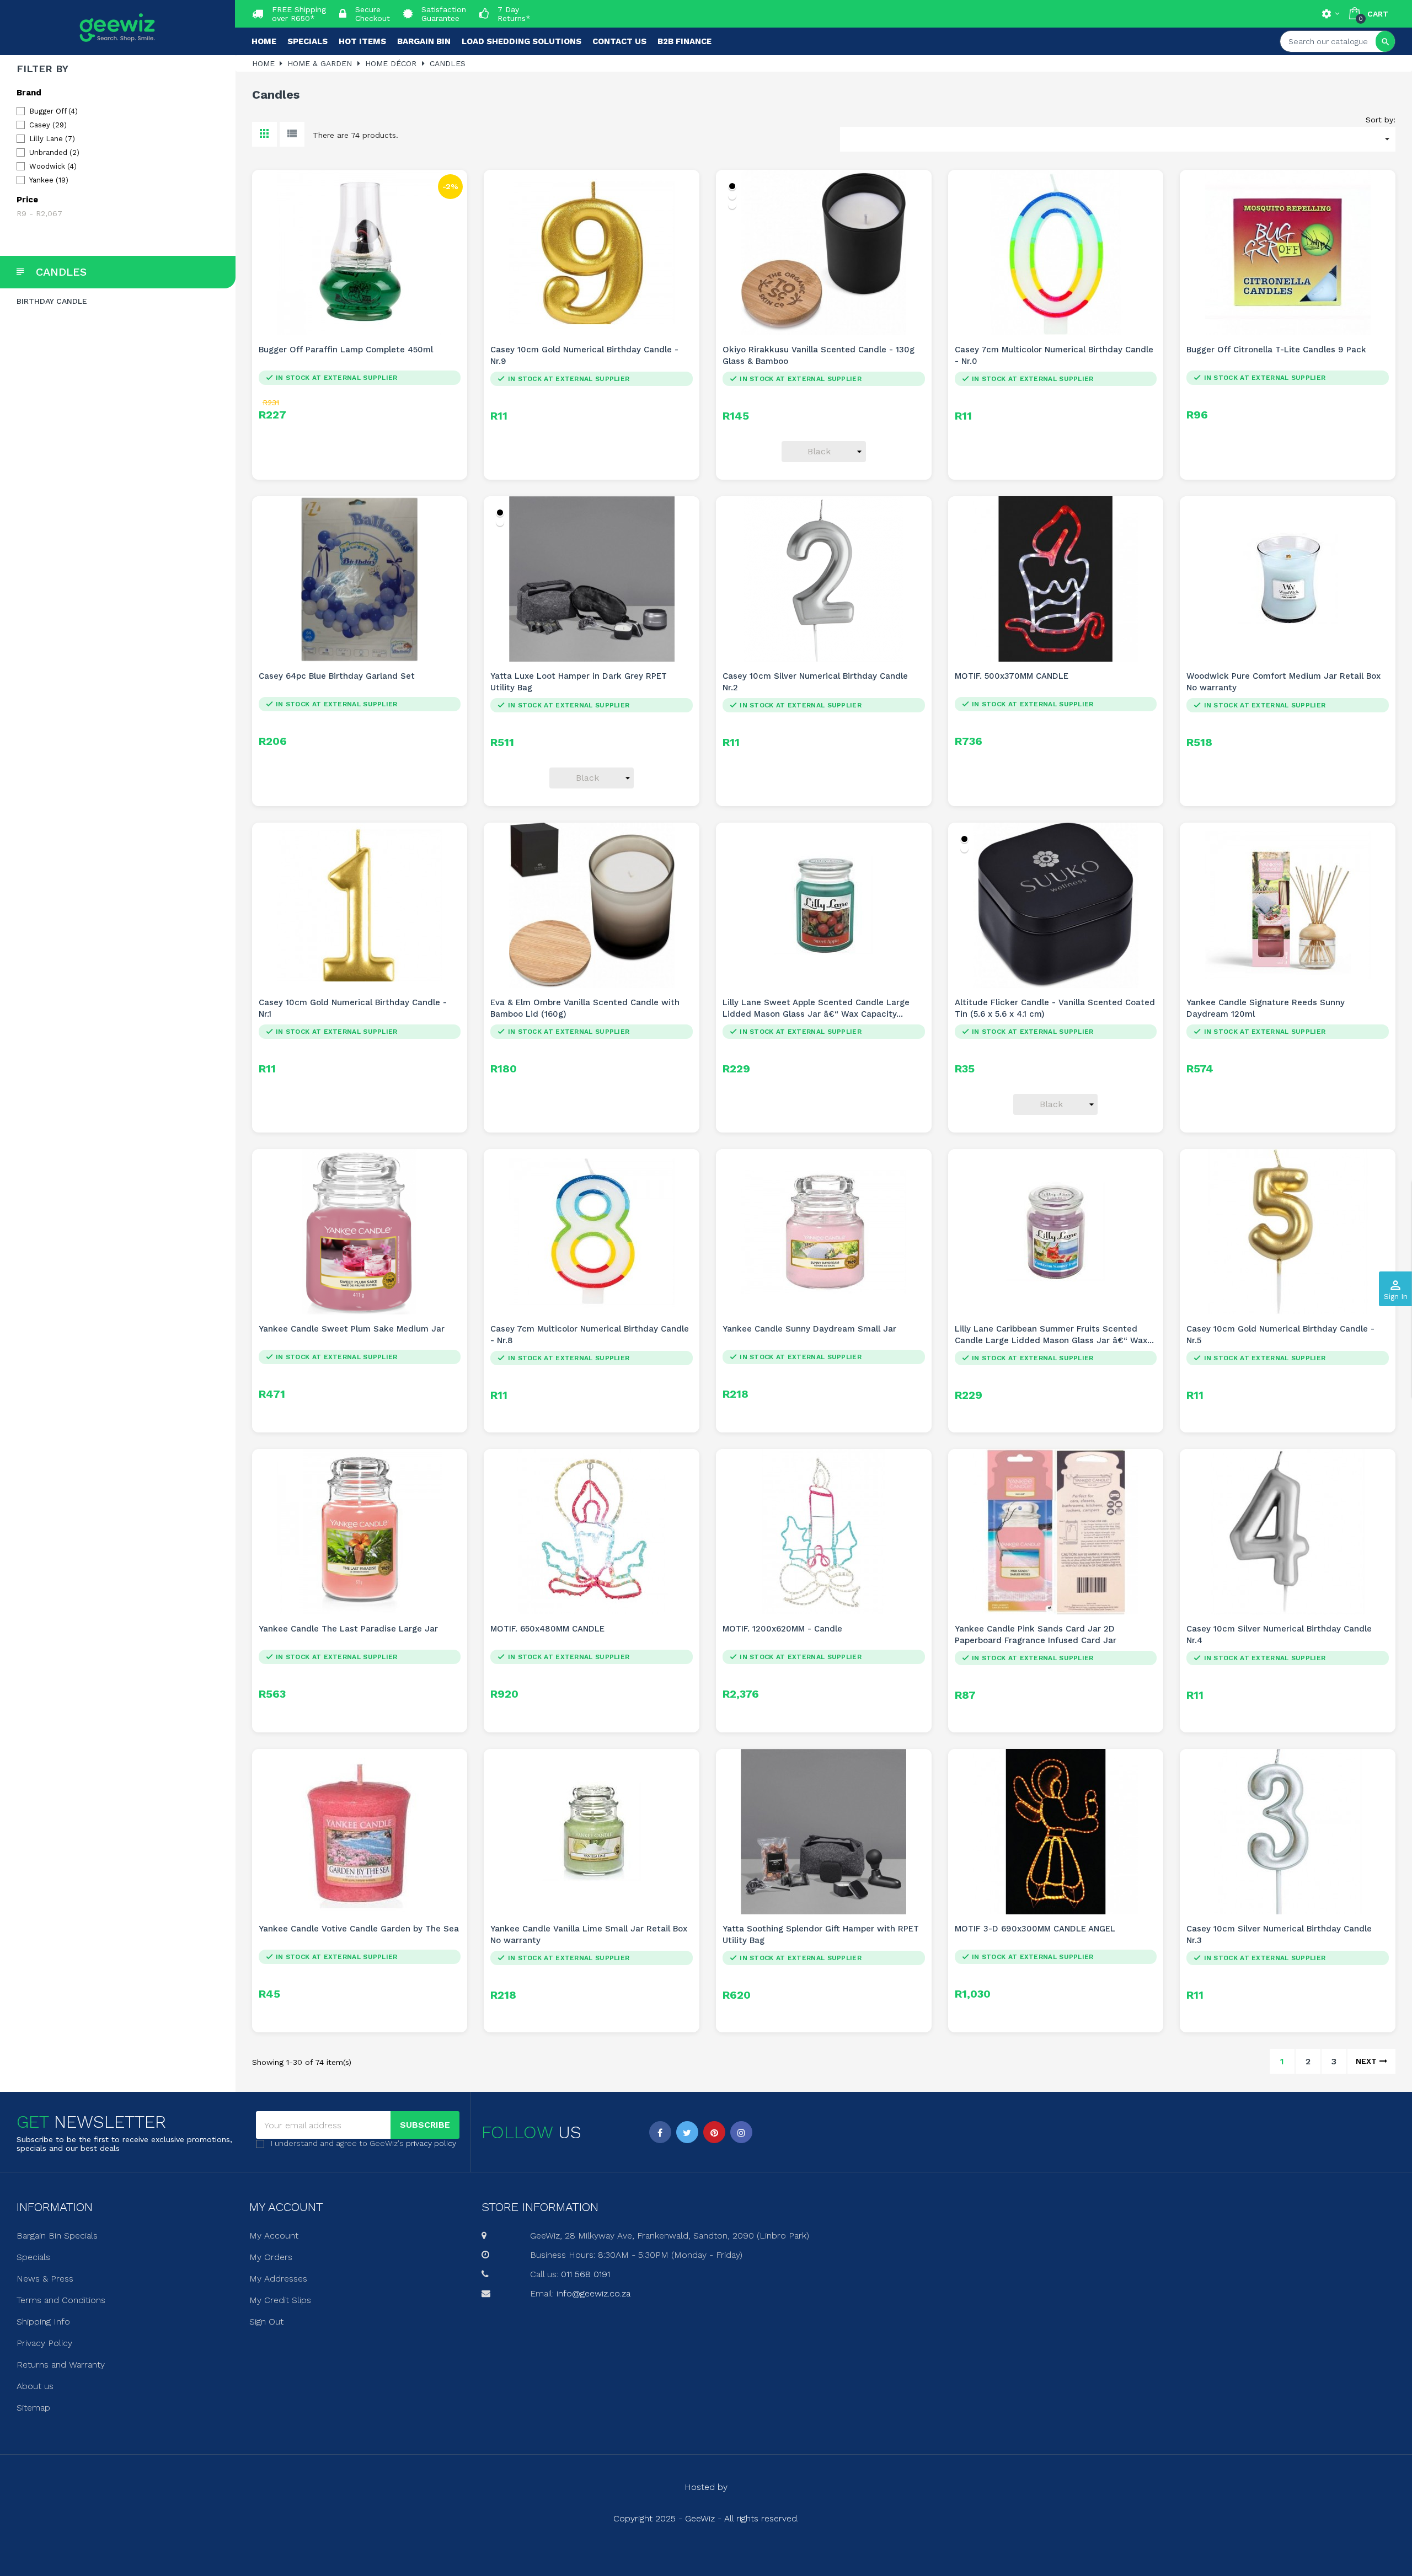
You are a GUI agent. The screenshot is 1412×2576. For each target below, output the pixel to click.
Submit (706, 1348)
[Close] (817, 1194)
